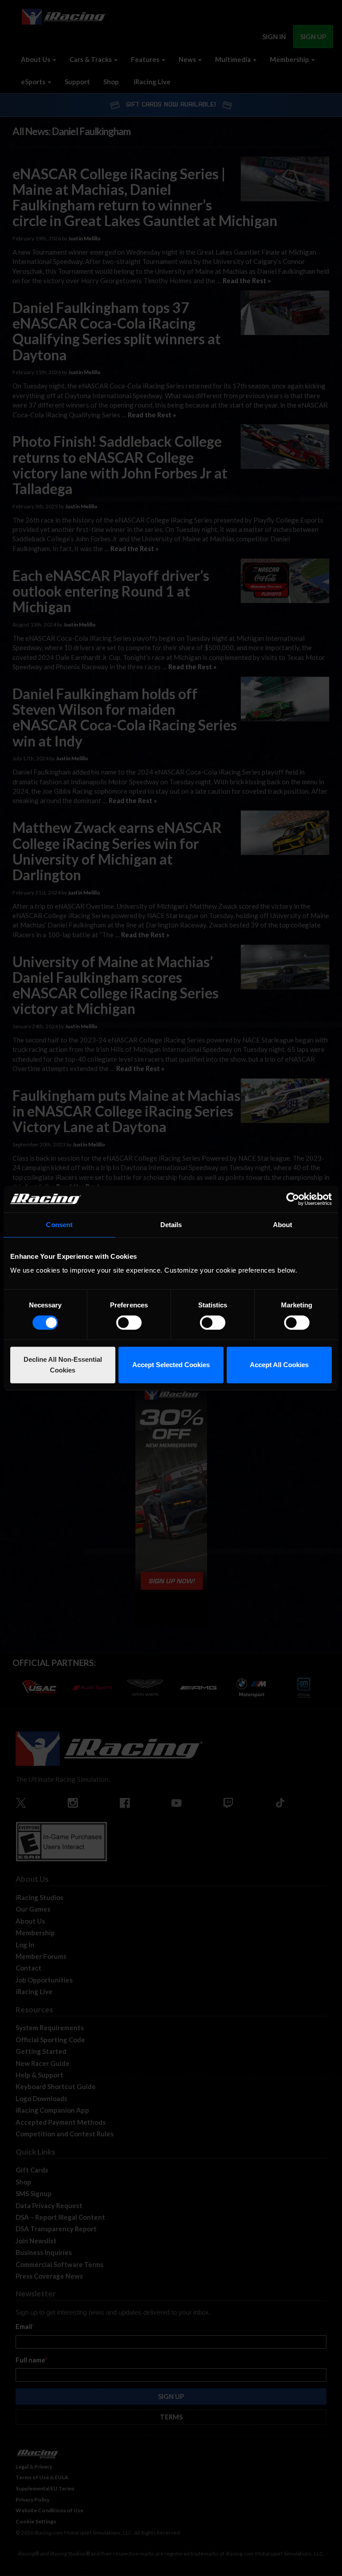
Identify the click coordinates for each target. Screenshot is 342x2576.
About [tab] (283, 1225)
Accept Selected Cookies (171, 1365)
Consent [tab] (59, 1225)
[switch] (129, 1323)
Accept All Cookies (279, 1365)
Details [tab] (171, 1225)
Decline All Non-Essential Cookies (63, 1365)
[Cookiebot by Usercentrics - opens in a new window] (293, 1199)
